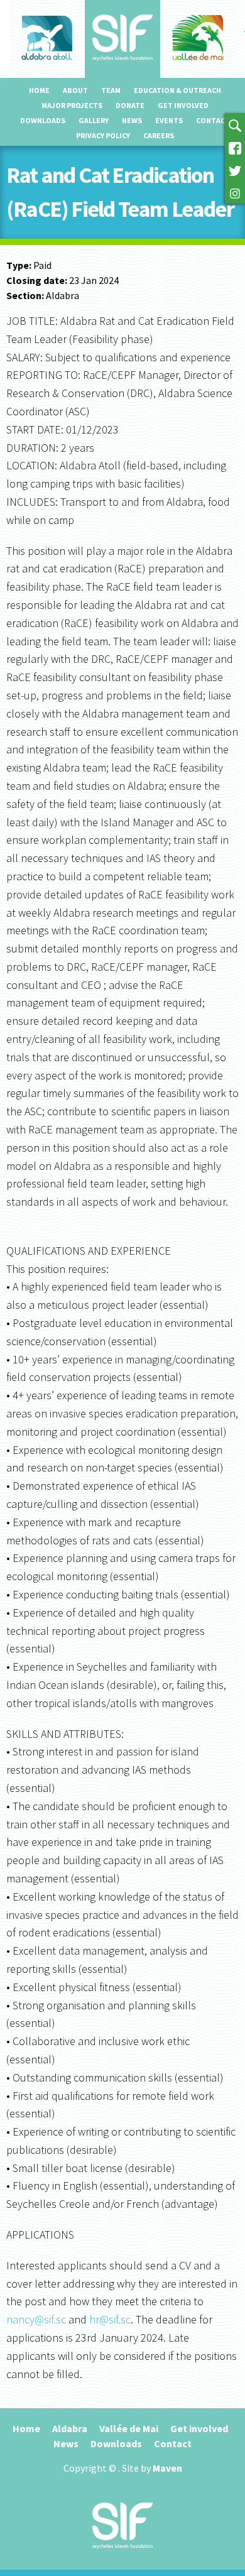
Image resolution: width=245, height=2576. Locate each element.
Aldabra (70, 2428)
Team (111, 90)
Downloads (43, 120)
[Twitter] (235, 170)
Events (169, 120)
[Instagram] (235, 192)
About (75, 90)
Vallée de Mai (129, 2428)
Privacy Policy (103, 135)
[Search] (235, 124)
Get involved (183, 105)
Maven (167, 2468)
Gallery (94, 120)
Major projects (72, 105)
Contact (213, 120)
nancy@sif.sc (36, 2319)
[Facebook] (235, 147)
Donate (130, 105)
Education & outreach (177, 90)
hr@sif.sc (110, 2319)
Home (39, 90)
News (132, 120)
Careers (159, 135)
